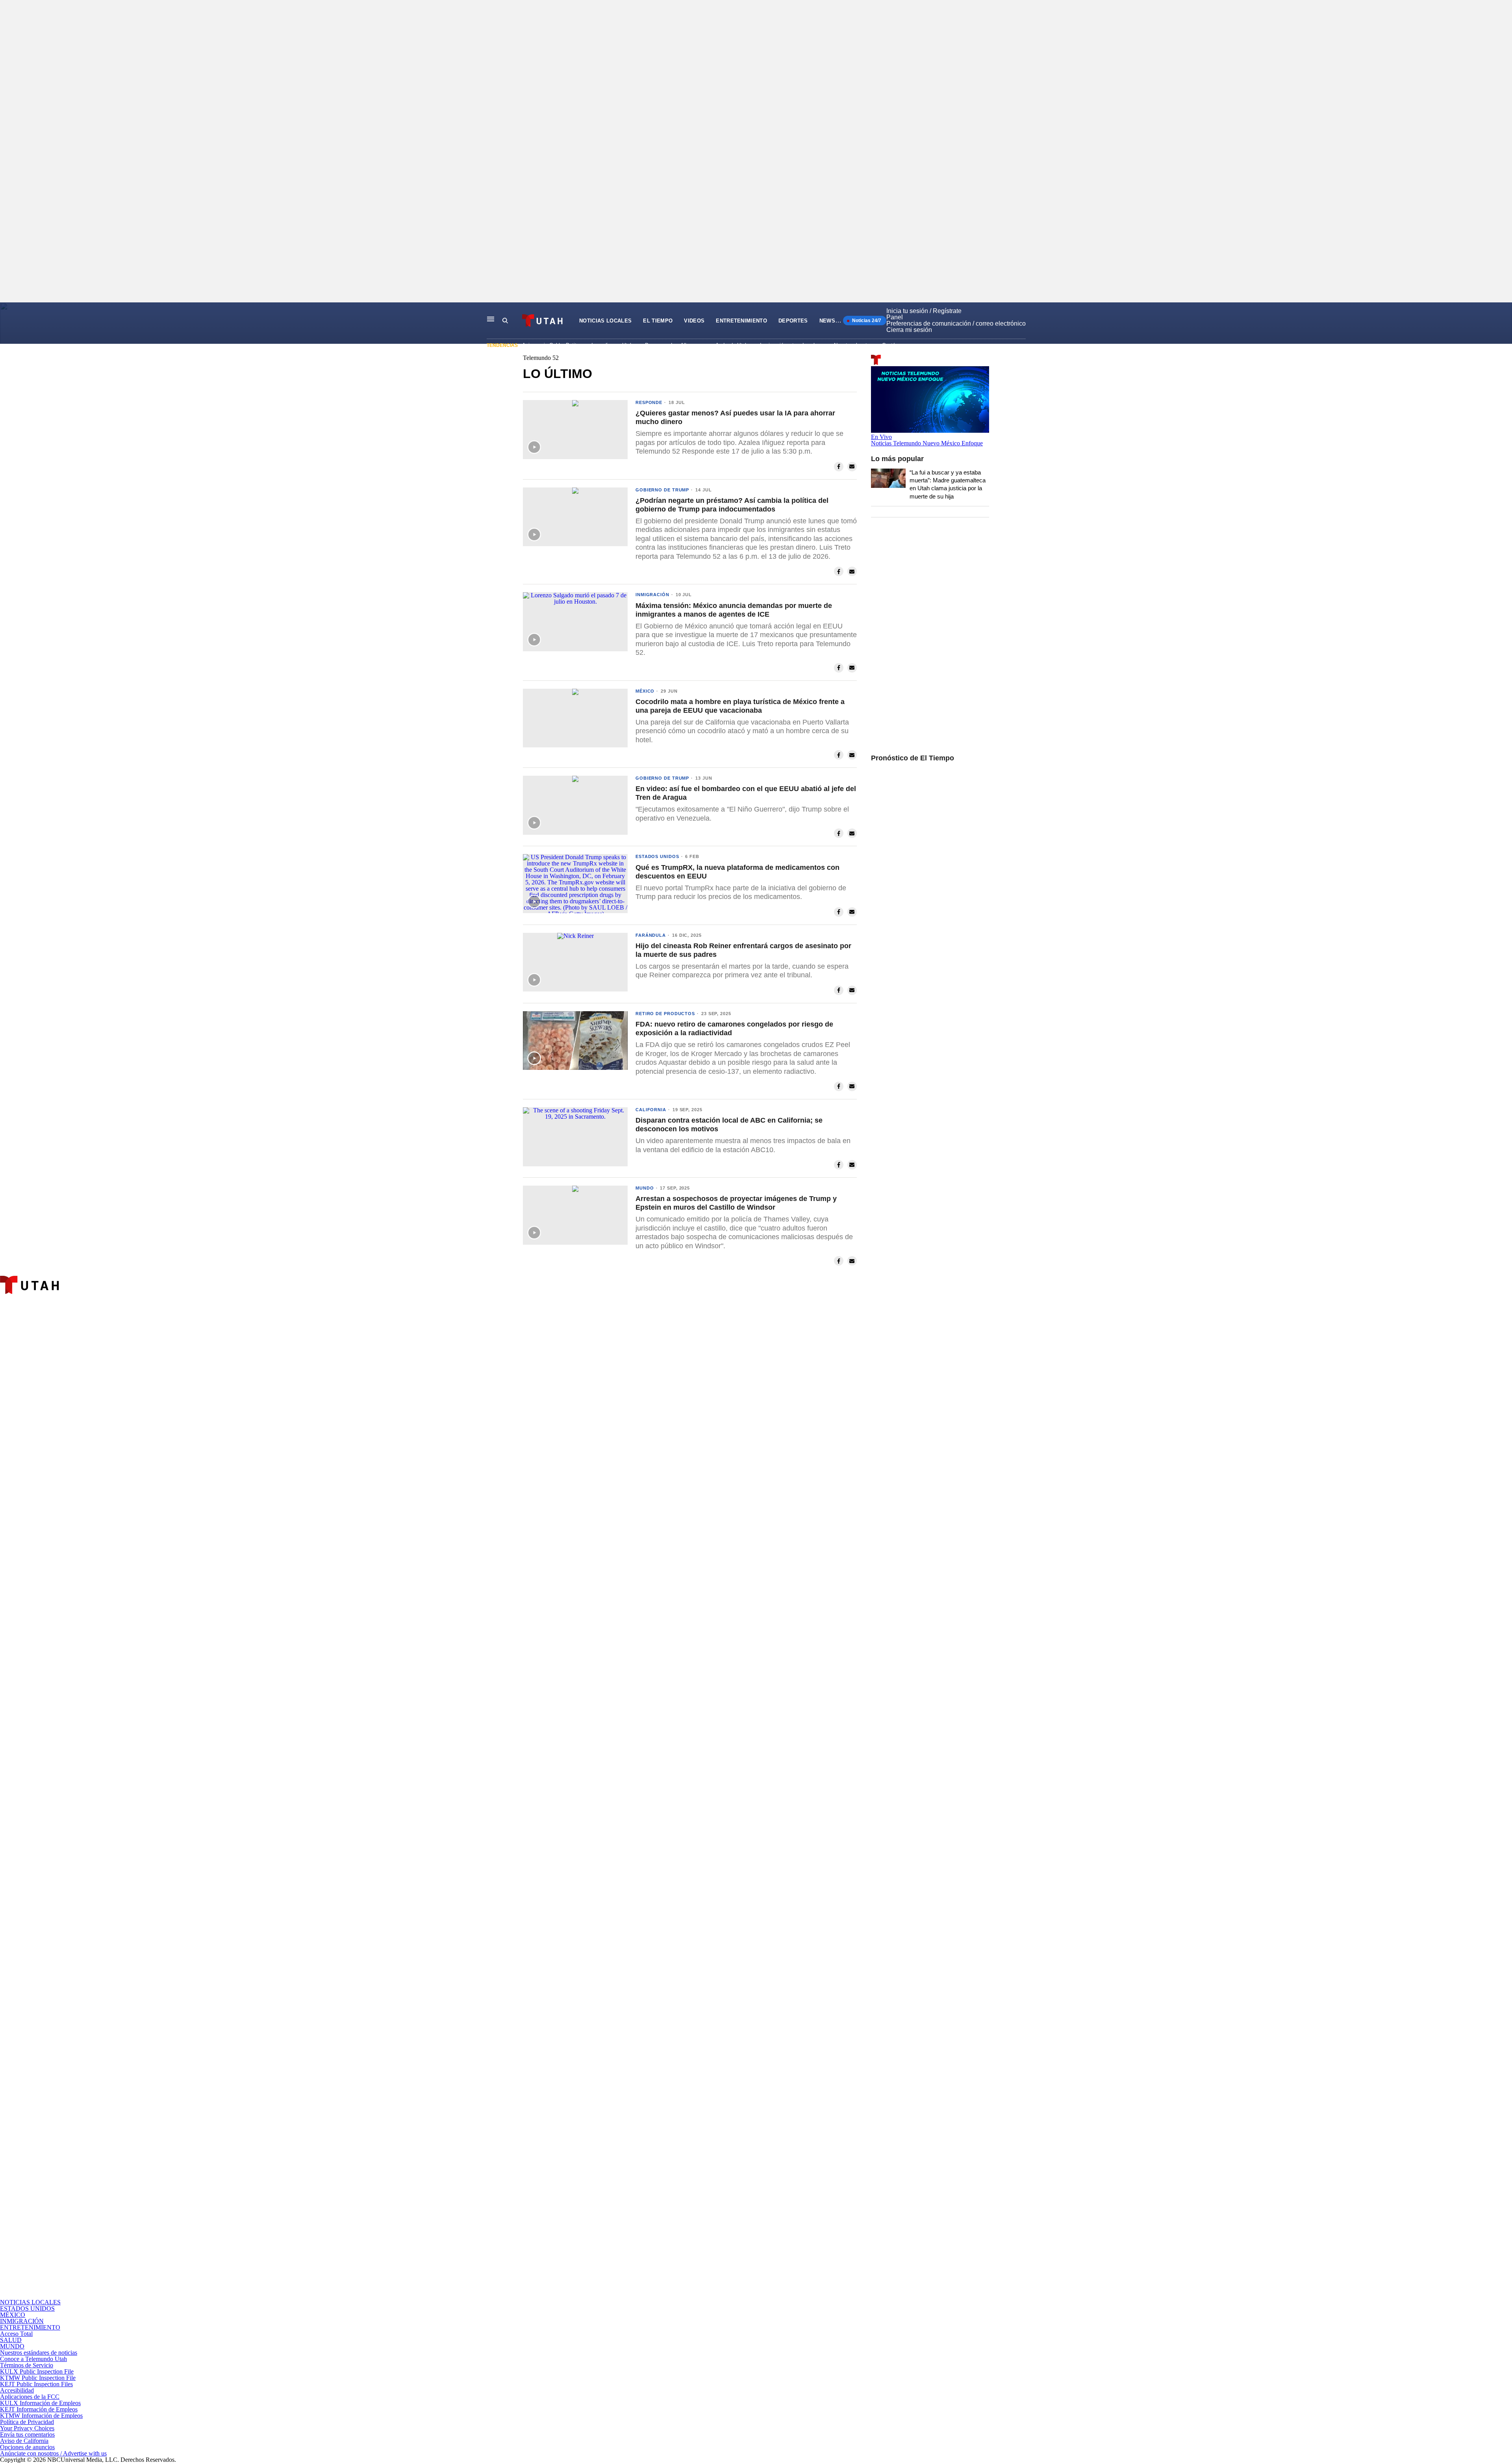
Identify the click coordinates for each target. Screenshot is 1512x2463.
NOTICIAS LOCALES (605, 321)
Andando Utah (732, 345)
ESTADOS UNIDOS (27, 2308)
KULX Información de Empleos (40, 2403)
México (645, 691)
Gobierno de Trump (662, 490)
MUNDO (12, 2346)
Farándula (651, 935)
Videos (694, 321)
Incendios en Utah (612, 345)
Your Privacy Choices (27, 2428)
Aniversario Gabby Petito (551, 345)
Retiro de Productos (665, 1014)
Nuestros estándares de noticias (39, 2353)
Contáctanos (896, 345)
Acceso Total (16, 2334)
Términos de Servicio (27, 2365)
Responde (649, 402)
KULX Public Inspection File (37, 2371)
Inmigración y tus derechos (791, 345)
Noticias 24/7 (866, 321)
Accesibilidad (17, 2390)
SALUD (11, 2340)
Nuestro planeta (852, 345)
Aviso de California (24, 2441)
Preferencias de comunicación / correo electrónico (956, 323)
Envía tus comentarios (27, 2434)
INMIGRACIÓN (22, 2321)
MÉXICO (13, 2315)
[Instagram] (491, 1962)
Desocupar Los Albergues (674, 345)
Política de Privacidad (27, 2422)
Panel (895, 317)
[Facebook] (491, 1628)
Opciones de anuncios (27, 2447)
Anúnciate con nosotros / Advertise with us (53, 2453)
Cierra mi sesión (909, 330)
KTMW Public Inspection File (38, 2378)
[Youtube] (491, 2296)
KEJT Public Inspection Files (36, 2384)
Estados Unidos (657, 856)
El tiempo (658, 321)
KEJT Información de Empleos (39, 2409)
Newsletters (840, 321)
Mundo (645, 1188)
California (651, 1110)
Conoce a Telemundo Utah (33, 2359)
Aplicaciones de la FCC (30, 2397)
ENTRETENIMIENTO (741, 321)
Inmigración (652, 595)
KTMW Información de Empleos (41, 2416)
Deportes (793, 321)
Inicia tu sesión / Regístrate (924, 311)
